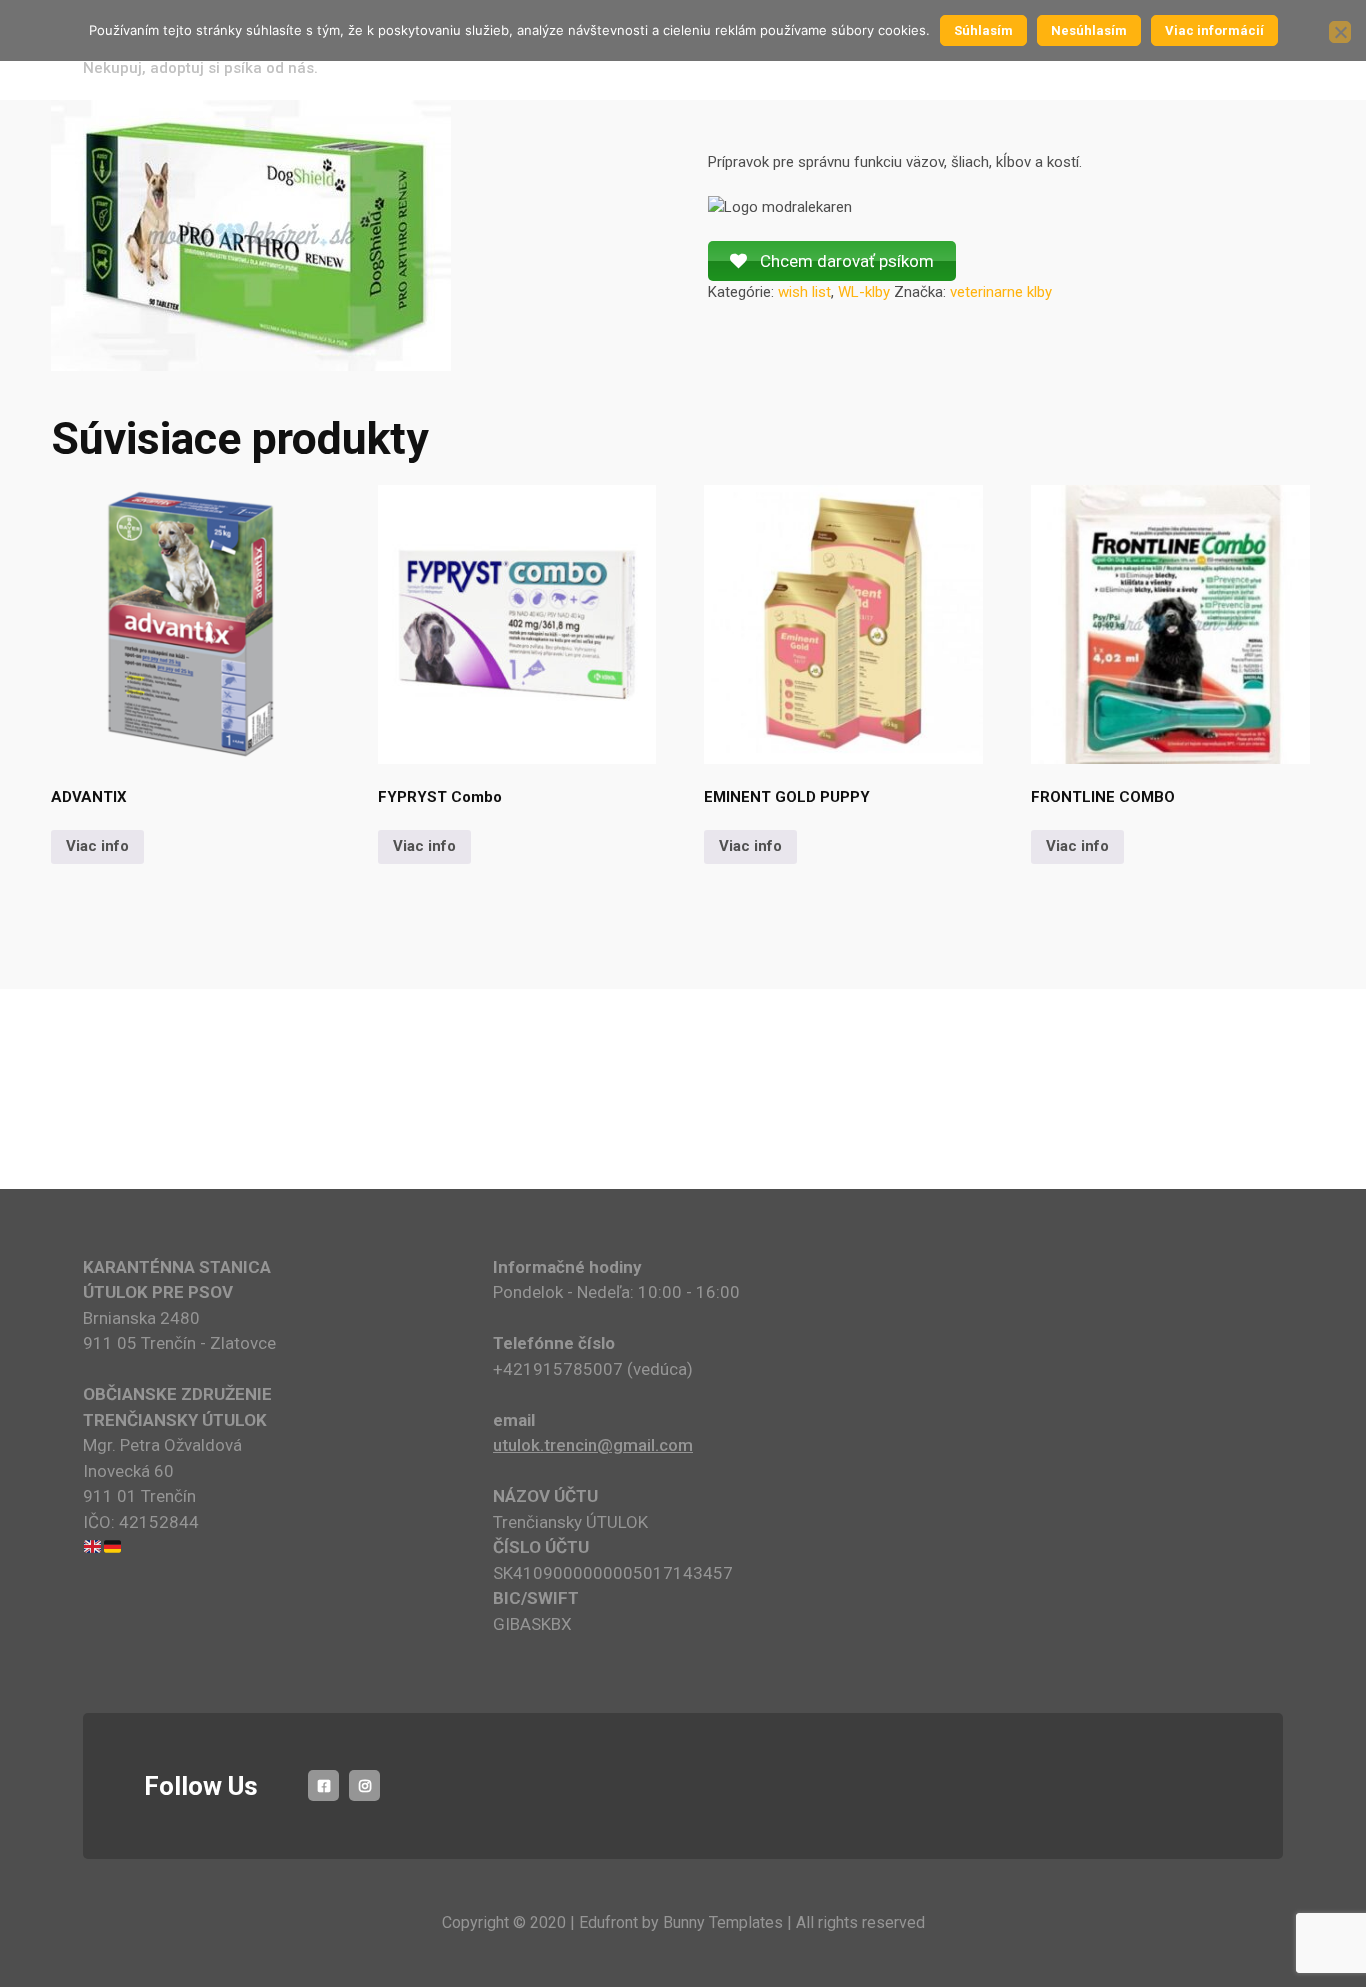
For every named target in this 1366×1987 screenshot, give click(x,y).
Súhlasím (983, 30)
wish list (804, 292)
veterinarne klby (1001, 292)
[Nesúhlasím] (1340, 32)
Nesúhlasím (1089, 30)
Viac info (97, 846)
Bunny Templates (723, 1922)
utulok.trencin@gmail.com (593, 1445)
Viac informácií (1214, 30)
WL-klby (864, 292)
